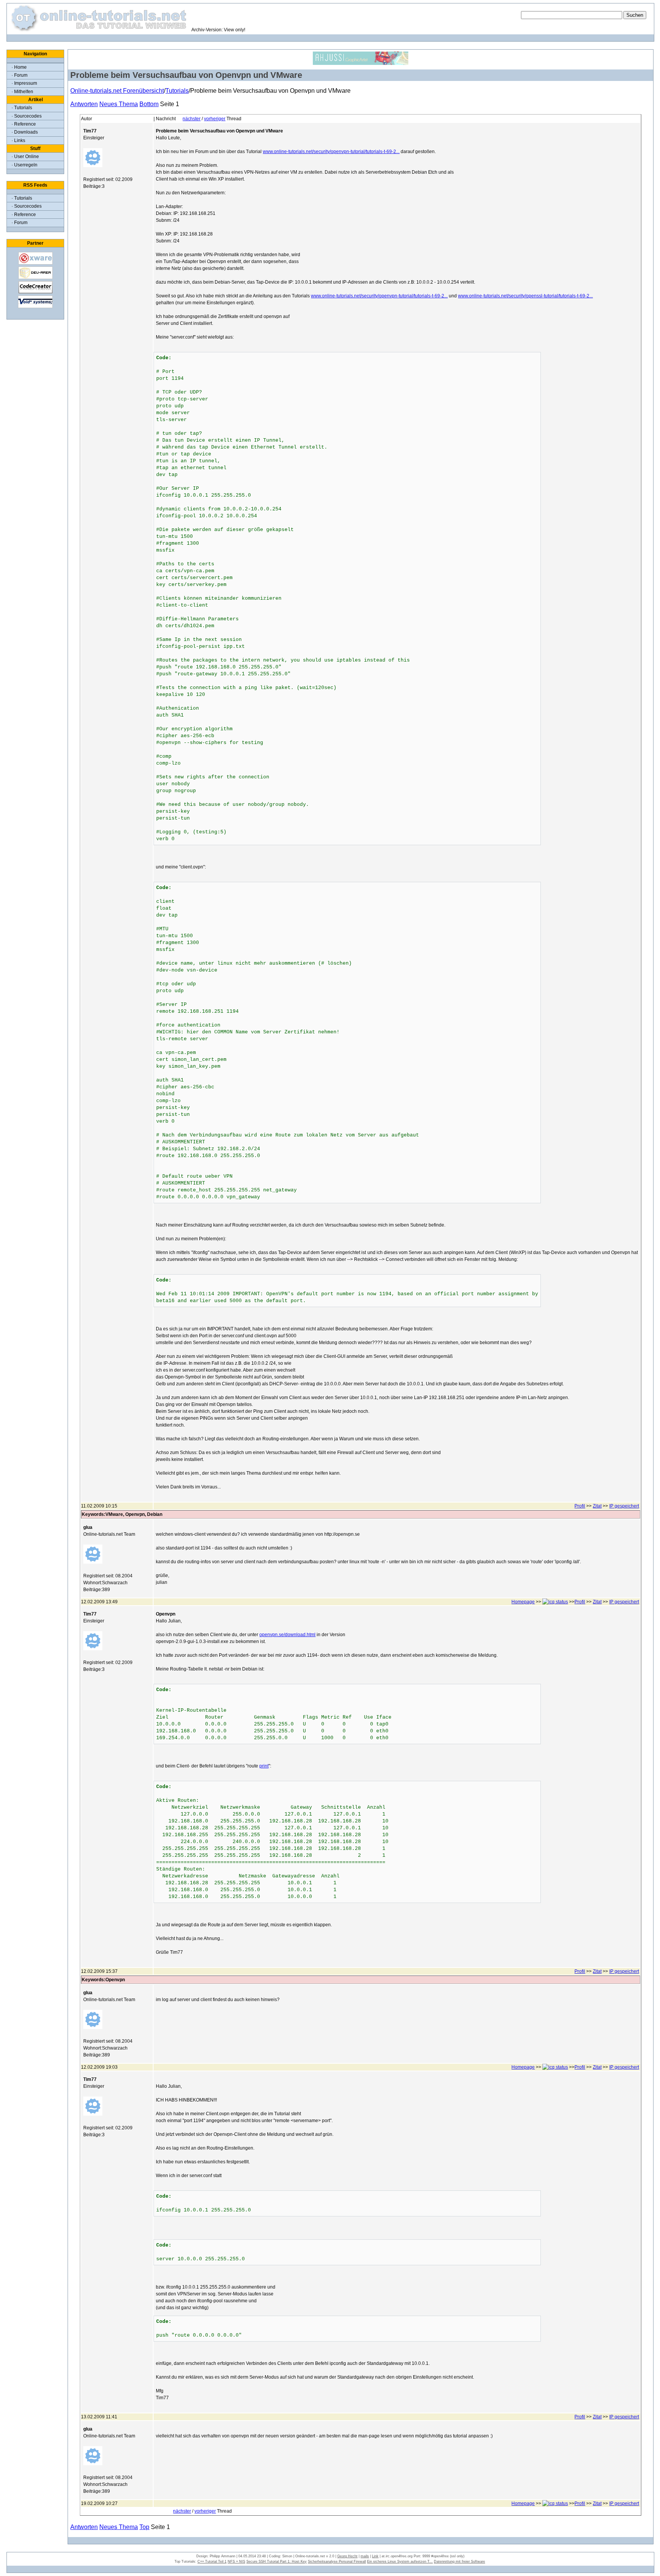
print (264, 1766)
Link (375, 2556)
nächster (192, 119)
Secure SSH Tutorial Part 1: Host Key (277, 2561)
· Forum (19, 75)
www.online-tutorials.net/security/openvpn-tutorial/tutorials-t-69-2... (331, 152)
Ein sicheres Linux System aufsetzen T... (400, 2561)
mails (365, 2556)
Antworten (84, 104)
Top (144, 2527)
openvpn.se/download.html (287, 1635)
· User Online (25, 157)
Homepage (523, 1602)
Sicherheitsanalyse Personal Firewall (337, 2561)
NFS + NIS (236, 2561)
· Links (18, 140)
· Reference (24, 124)
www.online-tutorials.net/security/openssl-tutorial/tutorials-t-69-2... (525, 296)
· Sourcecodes (27, 116)
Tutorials (177, 91)
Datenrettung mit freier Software (459, 2561)
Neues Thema (119, 104)
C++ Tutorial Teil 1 (212, 2561)
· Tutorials (22, 108)
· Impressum (24, 83)
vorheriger (215, 119)
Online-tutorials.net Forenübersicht (117, 91)
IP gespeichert (624, 1506)
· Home (19, 67)
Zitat (597, 1506)
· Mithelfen (22, 92)
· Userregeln (24, 165)
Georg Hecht (347, 2556)
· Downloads (25, 132)
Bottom (149, 104)
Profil (580, 1506)
